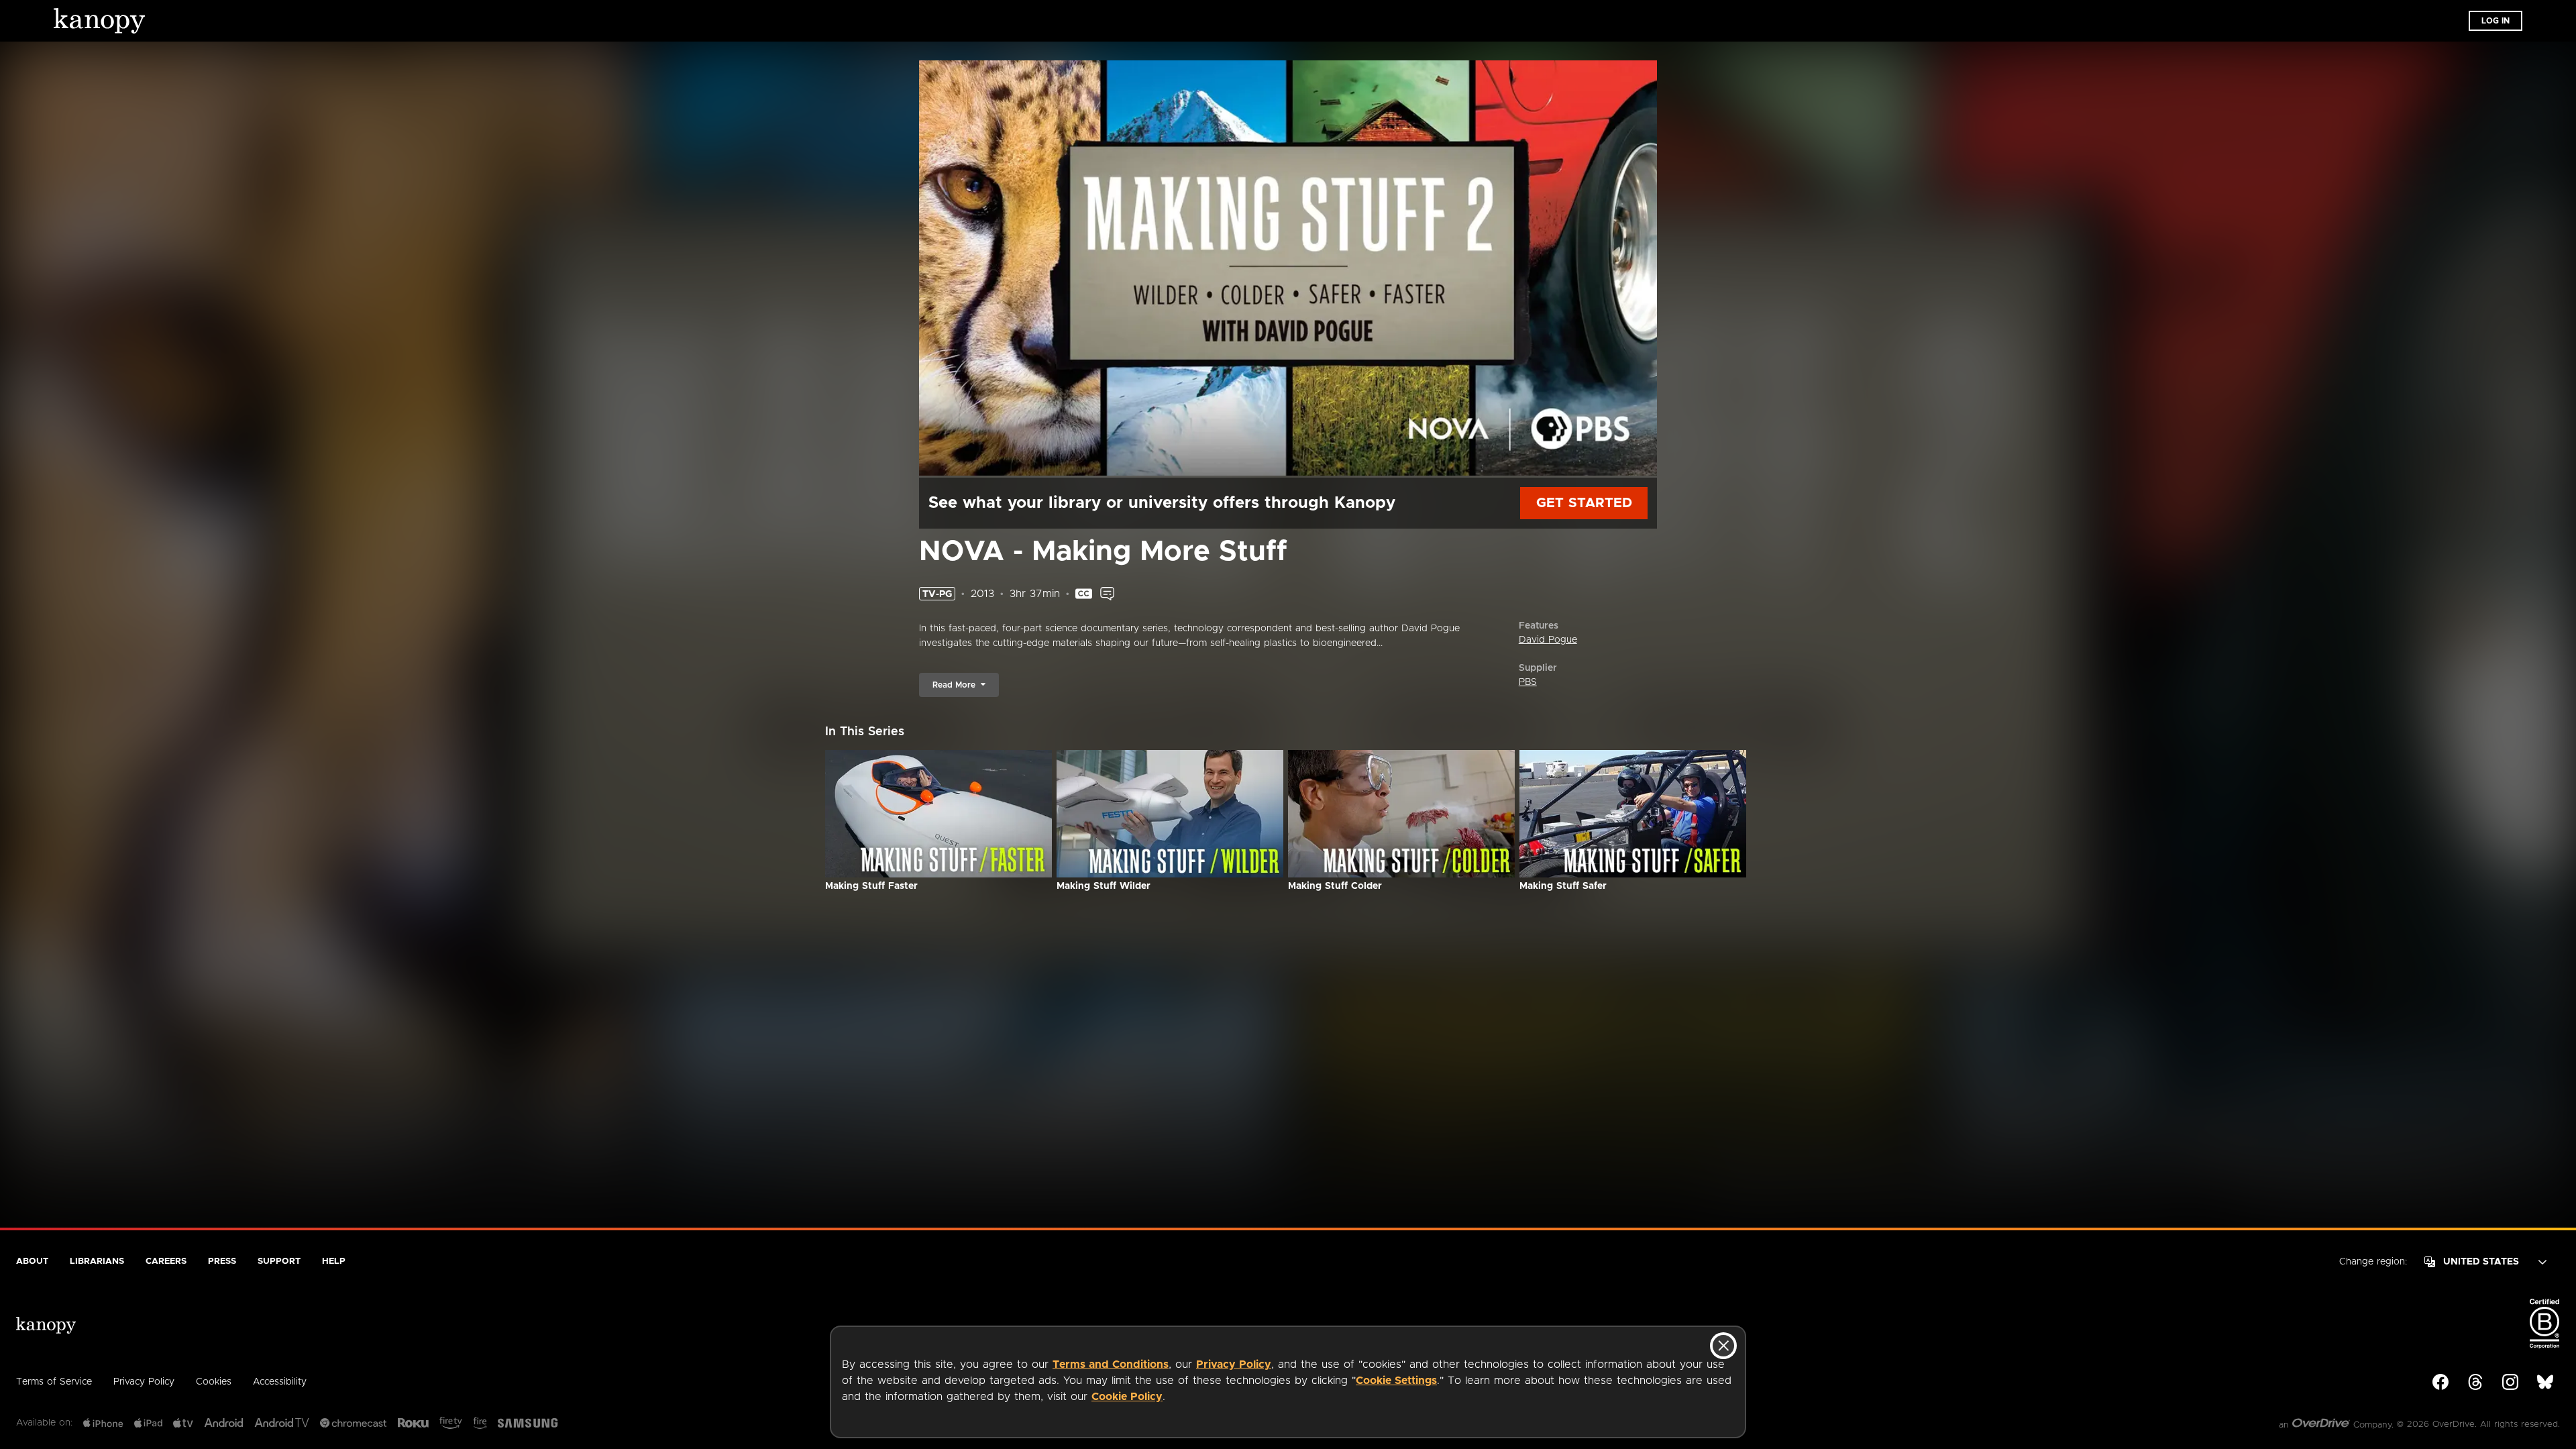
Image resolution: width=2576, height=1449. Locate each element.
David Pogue (1548, 640)
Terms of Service (54, 1382)
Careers (166, 1262)
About (32, 1262)
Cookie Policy (1127, 1397)
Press (222, 1262)
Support (279, 1262)
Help (334, 1262)
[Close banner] (1723, 1346)
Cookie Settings (1396, 1381)
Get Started (1584, 503)
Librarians (97, 1262)
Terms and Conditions (1111, 1364)
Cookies (214, 1382)
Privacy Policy (1234, 1364)
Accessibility (280, 1382)
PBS (1528, 682)
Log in (2495, 21)
